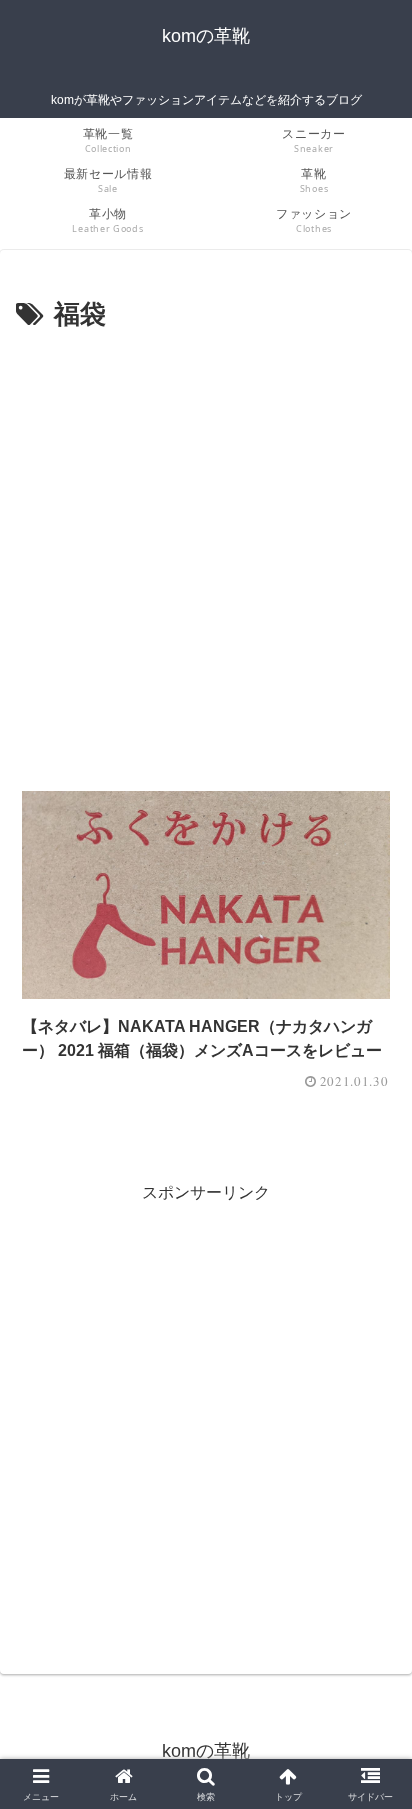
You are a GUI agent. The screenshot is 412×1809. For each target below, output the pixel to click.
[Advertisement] (206, 554)
